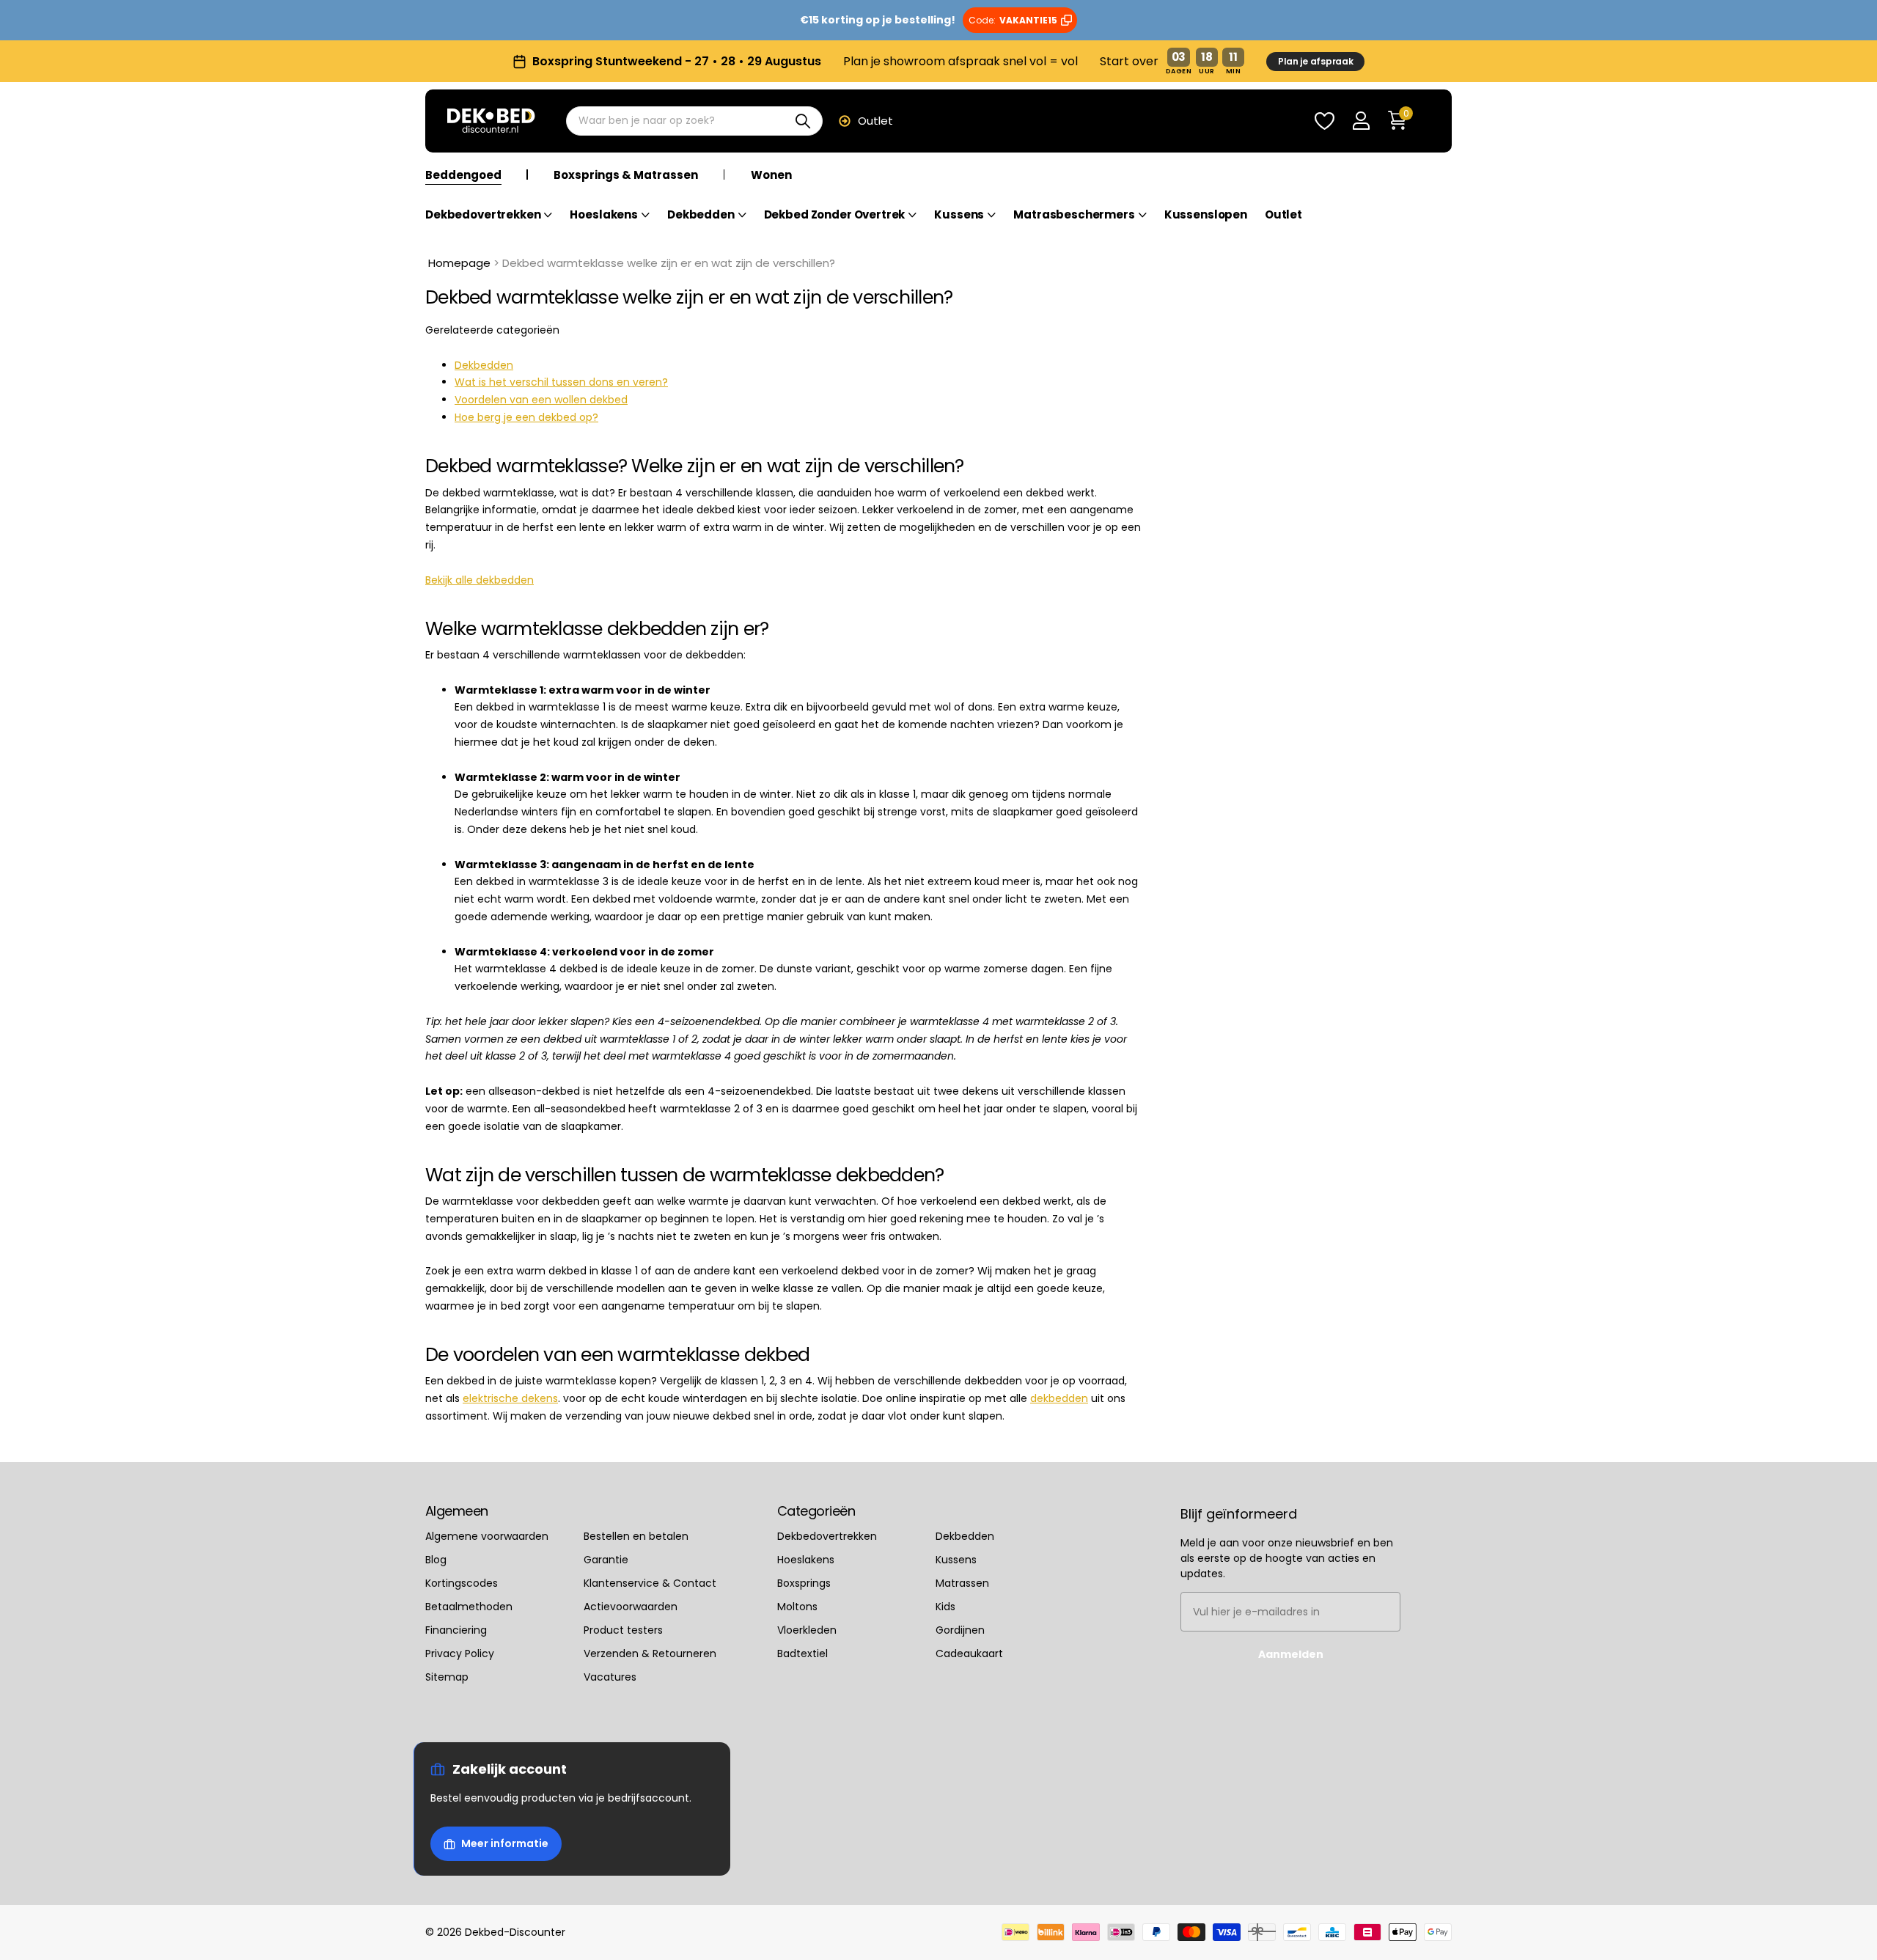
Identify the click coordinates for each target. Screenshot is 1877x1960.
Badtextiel (802, 1653)
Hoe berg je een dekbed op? (526, 417)
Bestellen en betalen (636, 1535)
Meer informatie (505, 1843)
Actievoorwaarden (631, 1606)
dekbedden (1059, 1398)
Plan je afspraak (1316, 61)
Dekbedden (701, 215)
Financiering (456, 1629)
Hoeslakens (604, 215)
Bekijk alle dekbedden (480, 580)
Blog (436, 1559)
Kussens (959, 215)
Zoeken (802, 121)
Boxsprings (804, 1582)
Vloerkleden (807, 1629)
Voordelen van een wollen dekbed (541, 400)
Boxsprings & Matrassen (626, 176)
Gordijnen (960, 1629)
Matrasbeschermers (1074, 215)
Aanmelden (1291, 1654)
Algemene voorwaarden (487, 1535)
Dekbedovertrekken (483, 215)
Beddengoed (463, 176)
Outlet (875, 121)
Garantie (606, 1559)
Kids (945, 1606)
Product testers (623, 1629)
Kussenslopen (1206, 215)
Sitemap (447, 1676)
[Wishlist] (1324, 121)
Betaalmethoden (469, 1606)
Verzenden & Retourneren (650, 1653)
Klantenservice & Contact (650, 1582)
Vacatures (610, 1676)
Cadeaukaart (969, 1653)
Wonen (771, 176)
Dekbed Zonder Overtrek (835, 215)
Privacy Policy (460, 1653)
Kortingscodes (462, 1582)
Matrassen (962, 1582)
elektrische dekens (510, 1398)
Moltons (797, 1606)
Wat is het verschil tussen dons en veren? (561, 382)
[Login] (1361, 121)
